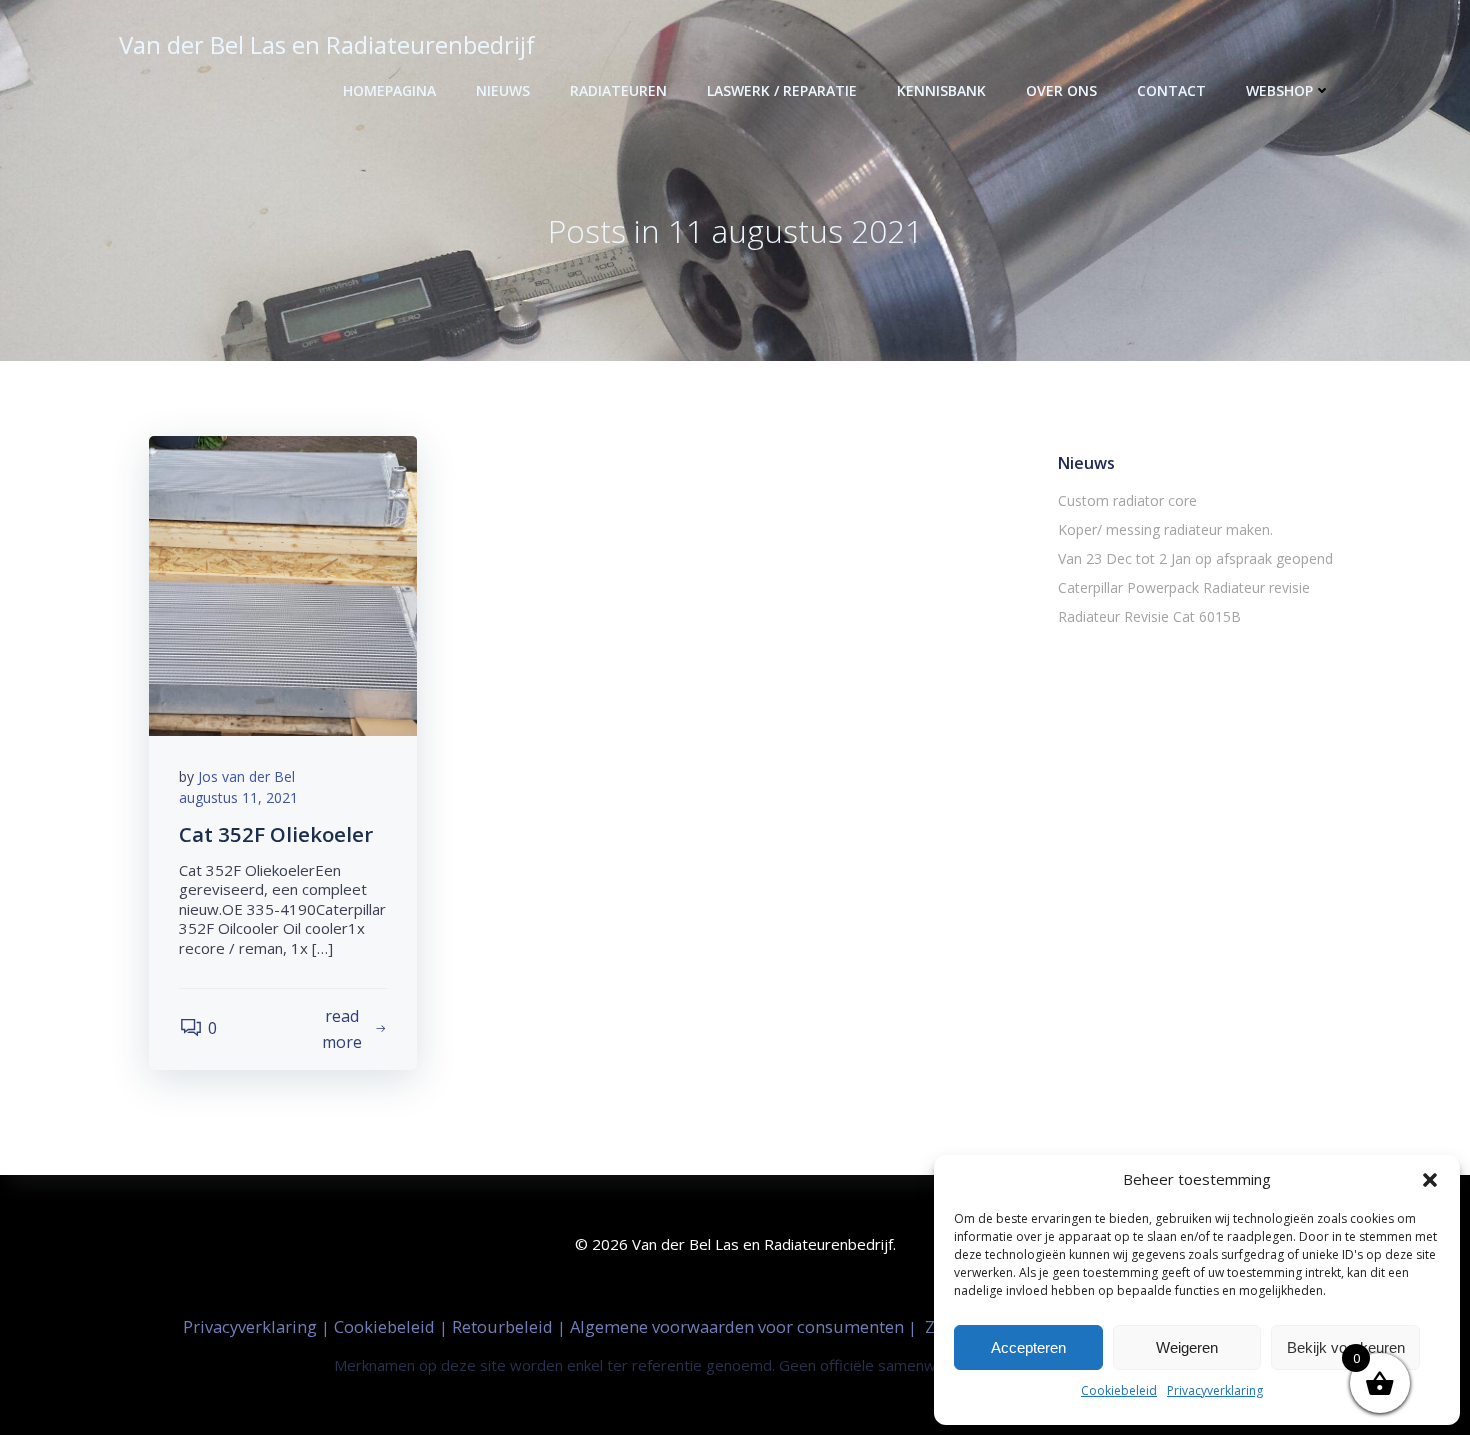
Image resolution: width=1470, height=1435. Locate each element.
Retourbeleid (504, 1326)
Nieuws (503, 90)
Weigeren (1187, 1347)
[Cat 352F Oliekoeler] (283, 583)
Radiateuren (618, 90)
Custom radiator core (1127, 500)
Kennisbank (941, 90)
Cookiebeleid (1119, 1390)
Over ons (1061, 90)
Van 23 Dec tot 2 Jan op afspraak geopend (1195, 558)
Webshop (1279, 90)
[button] (1430, 1180)
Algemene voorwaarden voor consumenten (739, 1326)
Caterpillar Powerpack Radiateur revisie (1184, 587)
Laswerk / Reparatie (782, 90)
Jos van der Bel (246, 776)
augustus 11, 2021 (238, 797)
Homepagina (389, 90)
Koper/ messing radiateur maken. (1165, 529)
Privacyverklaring (1215, 1390)
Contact (1171, 90)
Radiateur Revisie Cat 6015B (1149, 616)
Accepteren (1028, 1347)
